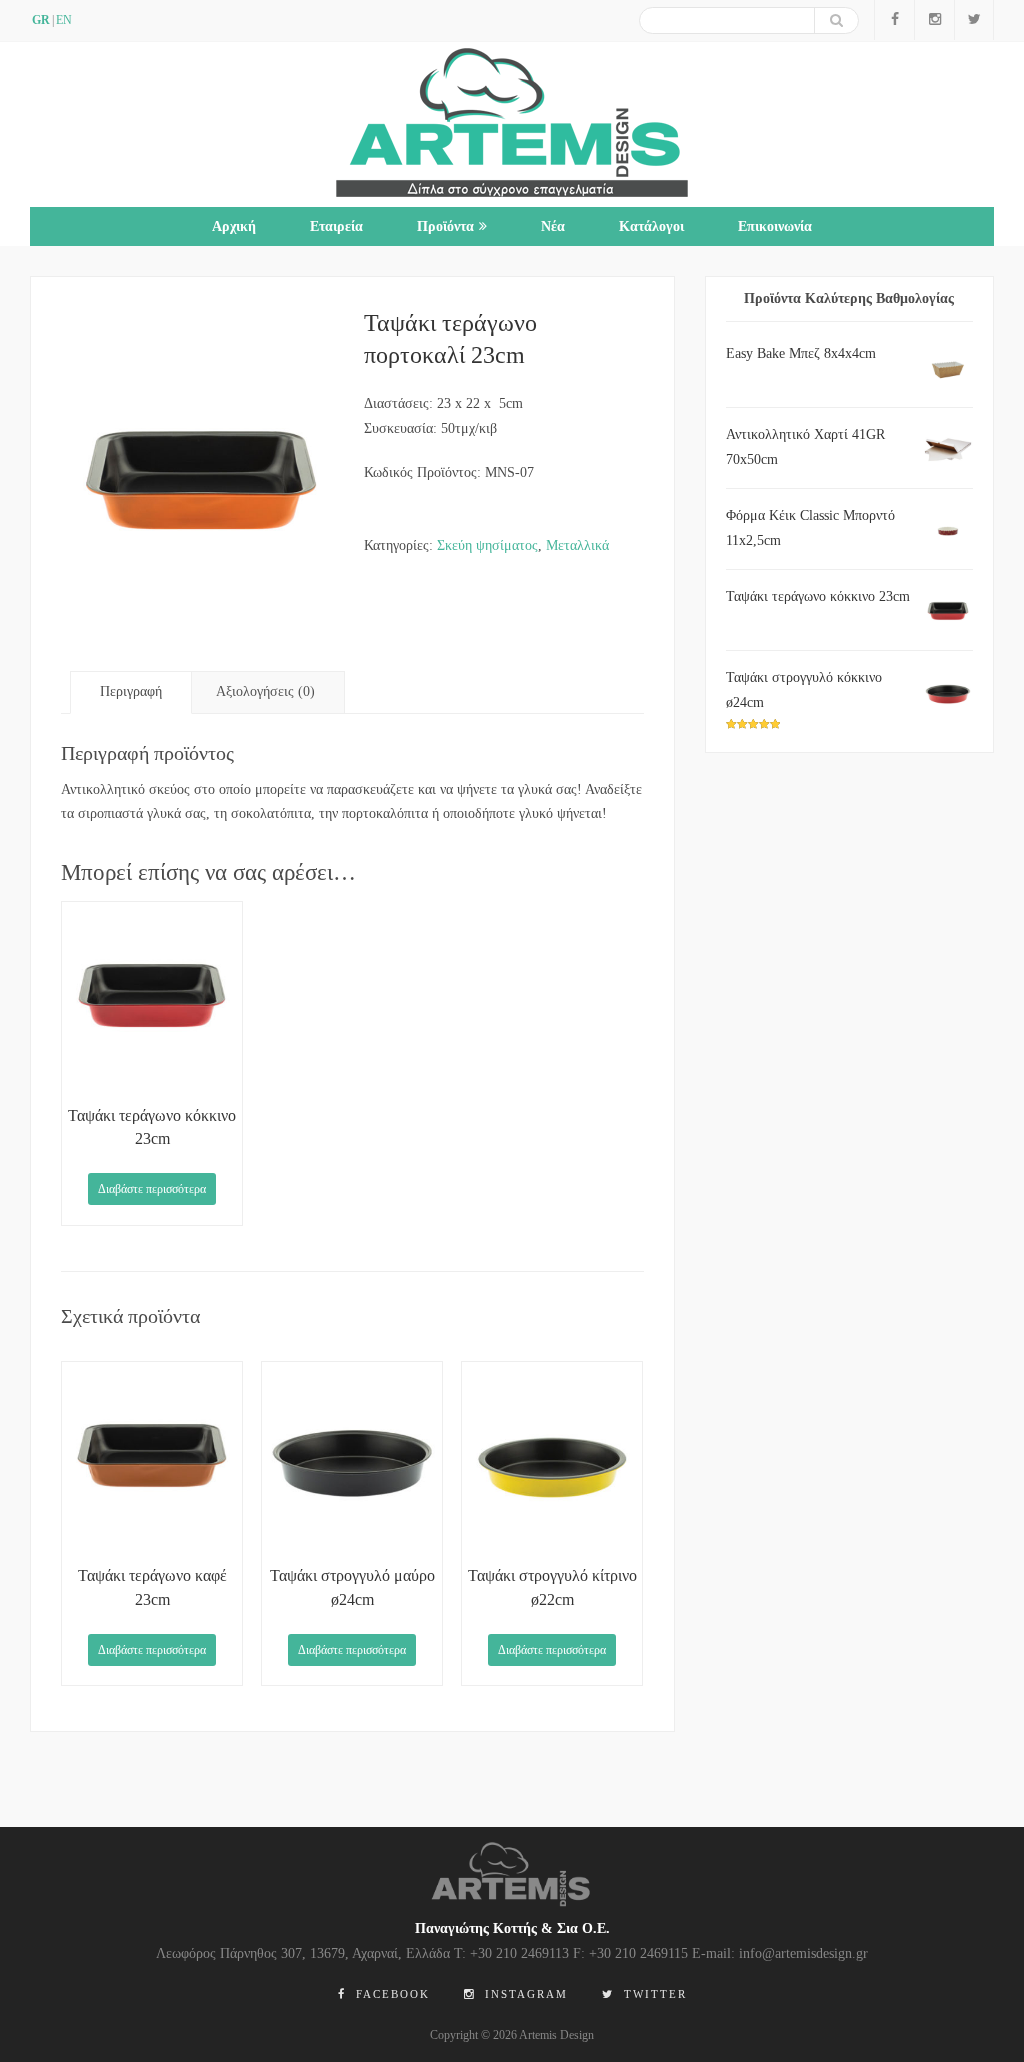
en (64, 20)
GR (41, 20)
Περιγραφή (131, 691)
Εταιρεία (336, 226)
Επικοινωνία (775, 226)
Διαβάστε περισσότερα (152, 1189)
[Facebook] (894, 20)
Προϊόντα (445, 226)
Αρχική (234, 226)
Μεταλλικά (577, 545)
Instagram (524, 1994)
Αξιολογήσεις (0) (265, 691)
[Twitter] (974, 20)
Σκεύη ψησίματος (487, 545)
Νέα (553, 226)
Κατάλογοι (651, 226)
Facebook (390, 1994)
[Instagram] (934, 20)
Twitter (653, 1994)
